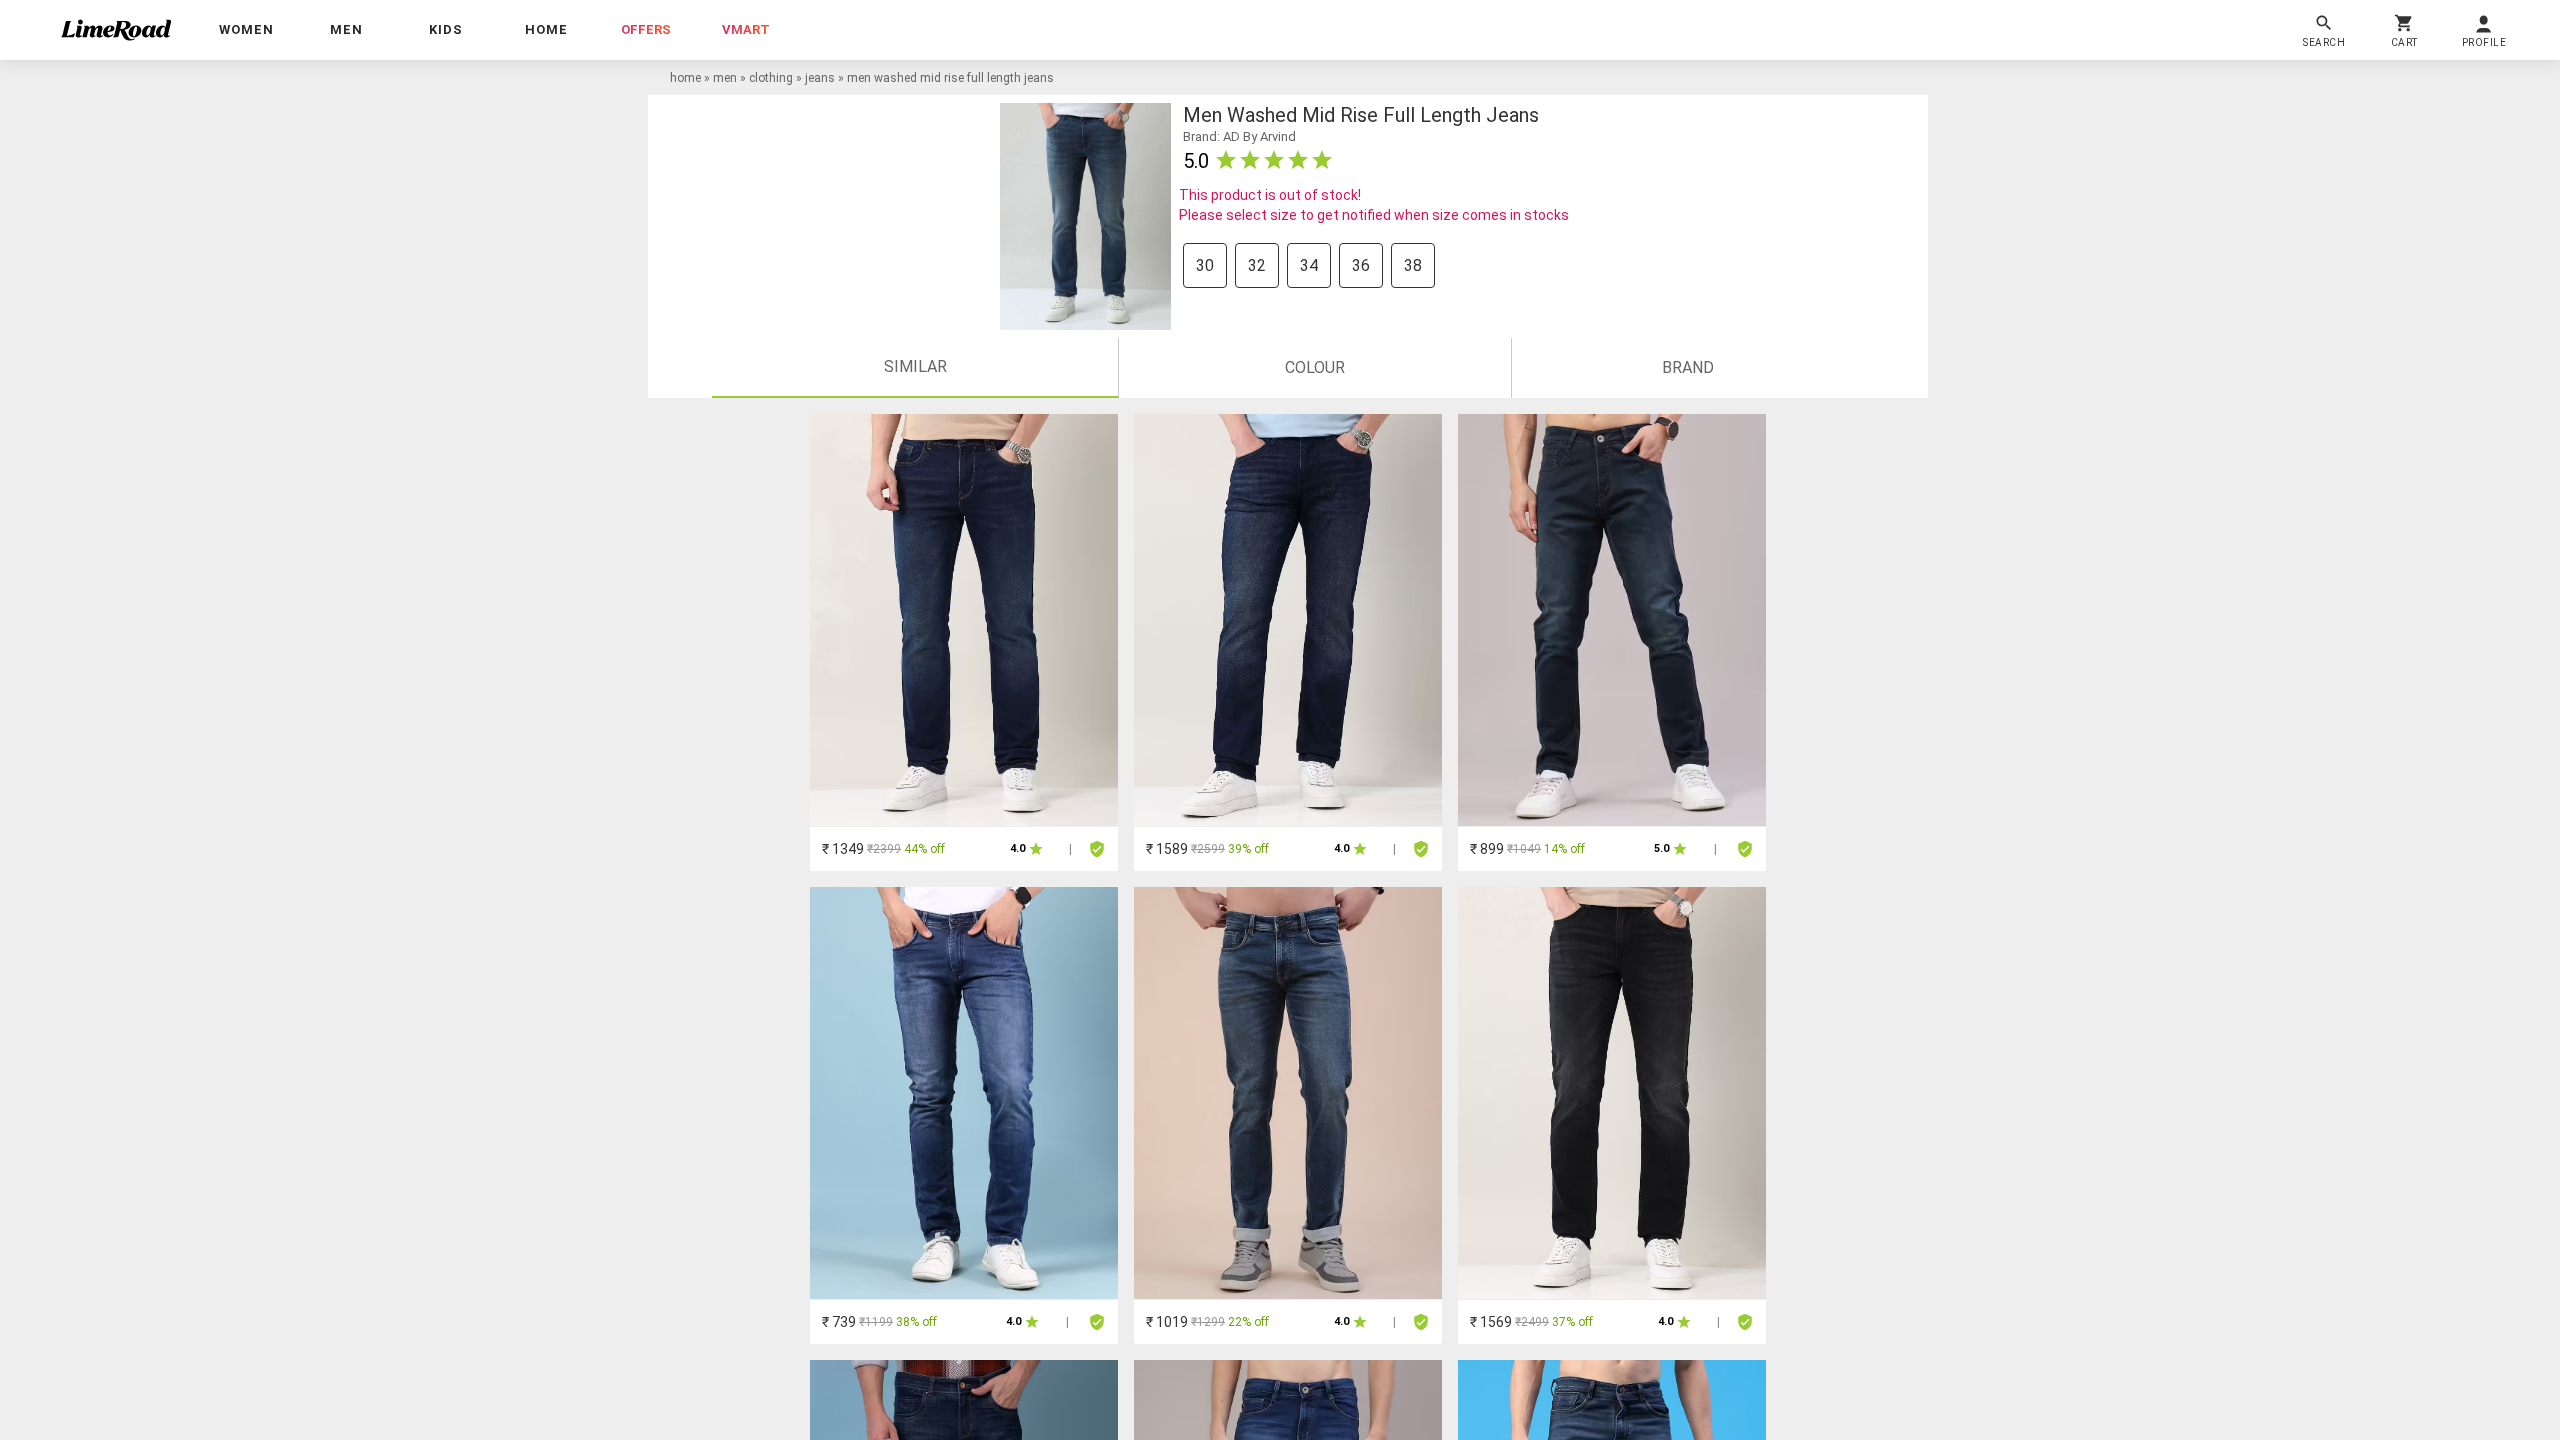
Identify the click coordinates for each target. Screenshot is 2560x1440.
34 (1309, 265)
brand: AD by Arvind (1239, 136)
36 (1361, 265)
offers (646, 29)
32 (1257, 265)
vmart (746, 29)
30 (1205, 265)
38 (1413, 265)
